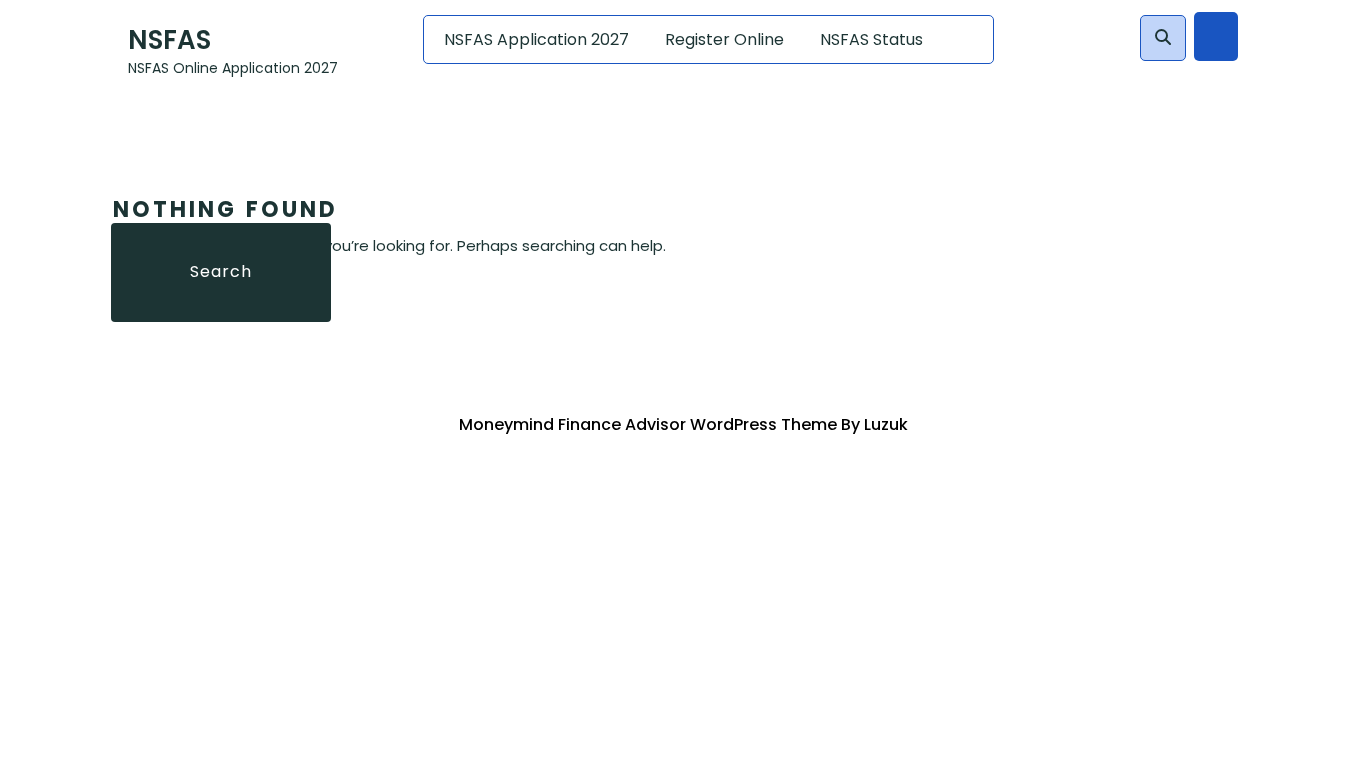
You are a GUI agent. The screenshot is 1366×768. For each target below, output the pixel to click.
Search (221, 271)
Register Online (724, 39)
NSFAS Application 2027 (536, 39)
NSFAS (169, 40)
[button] (1163, 38)
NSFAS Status (871, 39)
